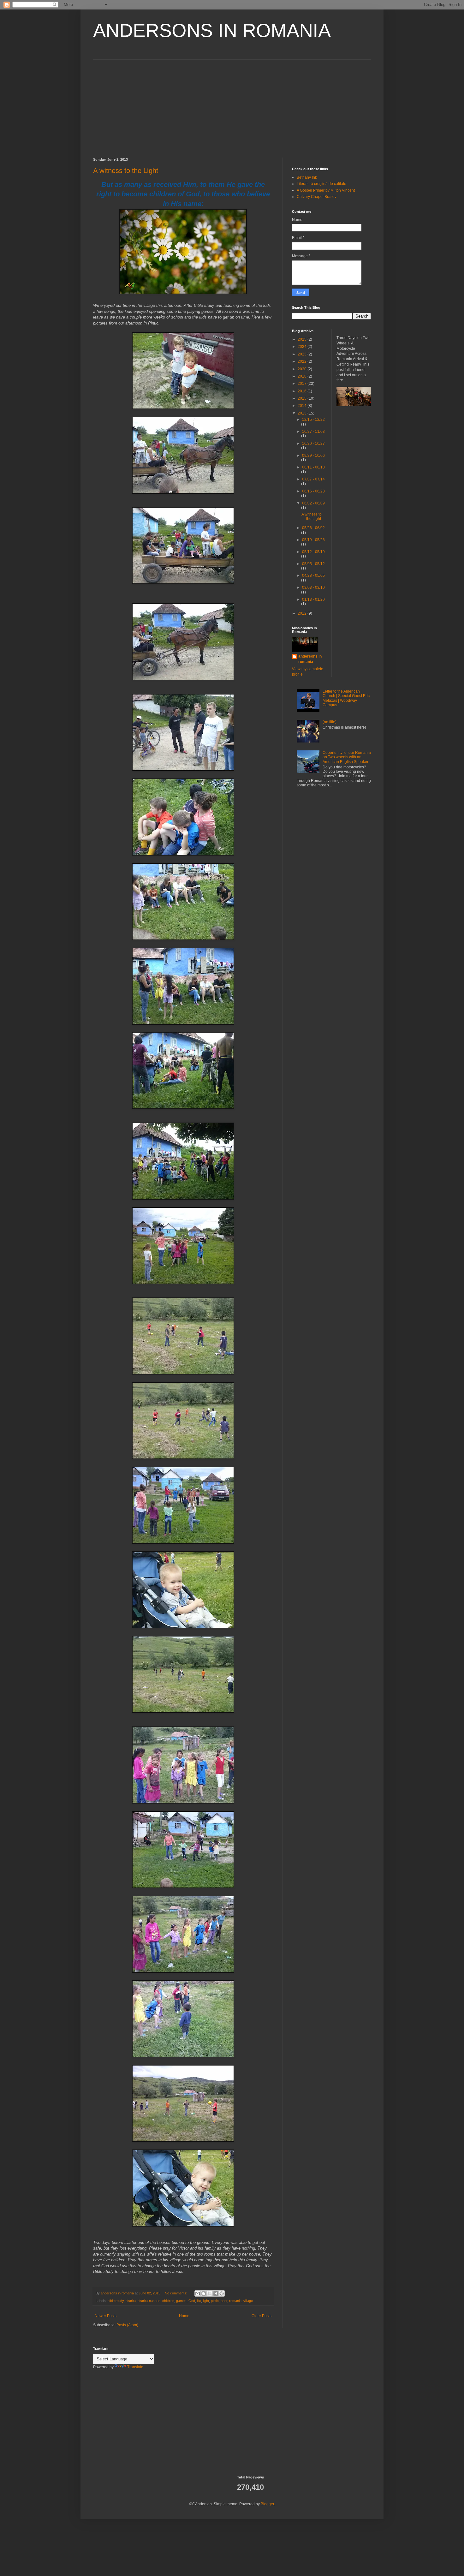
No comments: (176, 2293)
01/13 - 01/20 (313, 599)
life (199, 2301)
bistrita (131, 2301)
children (168, 2301)
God (192, 2301)
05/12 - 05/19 (313, 552)
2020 (303, 369)
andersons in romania (310, 659)
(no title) (330, 722)
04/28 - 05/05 (313, 575)
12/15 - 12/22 (313, 420)
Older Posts (262, 2316)
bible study (116, 2301)
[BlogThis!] (204, 2293)
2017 (303, 384)
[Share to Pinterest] (222, 2293)
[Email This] (198, 2293)
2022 (303, 361)
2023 (303, 354)
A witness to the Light (126, 171)
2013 (303, 413)
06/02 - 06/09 (313, 503)
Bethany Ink (307, 177)
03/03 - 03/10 (313, 587)
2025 (303, 339)
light (206, 2301)
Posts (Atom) (127, 2325)
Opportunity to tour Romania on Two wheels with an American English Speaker (347, 757)
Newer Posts (106, 2316)
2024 (303, 347)
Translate (135, 2367)
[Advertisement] (232, 104)
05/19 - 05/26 (313, 540)
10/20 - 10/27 (313, 444)
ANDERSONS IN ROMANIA (212, 30)
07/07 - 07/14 (313, 479)
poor (224, 2301)
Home (184, 2316)
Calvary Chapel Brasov (317, 197)
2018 (303, 376)
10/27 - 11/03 (313, 432)
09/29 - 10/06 (313, 456)
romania (235, 2301)
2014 (303, 406)
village (248, 2301)
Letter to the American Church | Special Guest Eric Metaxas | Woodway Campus (346, 698)
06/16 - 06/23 (313, 491)
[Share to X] (210, 2293)
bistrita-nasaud (149, 2301)
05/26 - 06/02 (313, 528)
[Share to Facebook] (216, 2293)
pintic (215, 2301)
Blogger (267, 2504)
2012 (303, 613)
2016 (303, 391)
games (181, 2301)
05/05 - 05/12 (313, 564)
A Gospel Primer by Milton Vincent (326, 190)
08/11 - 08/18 (313, 467)
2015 (303, 398)
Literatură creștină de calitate (321, 184)
